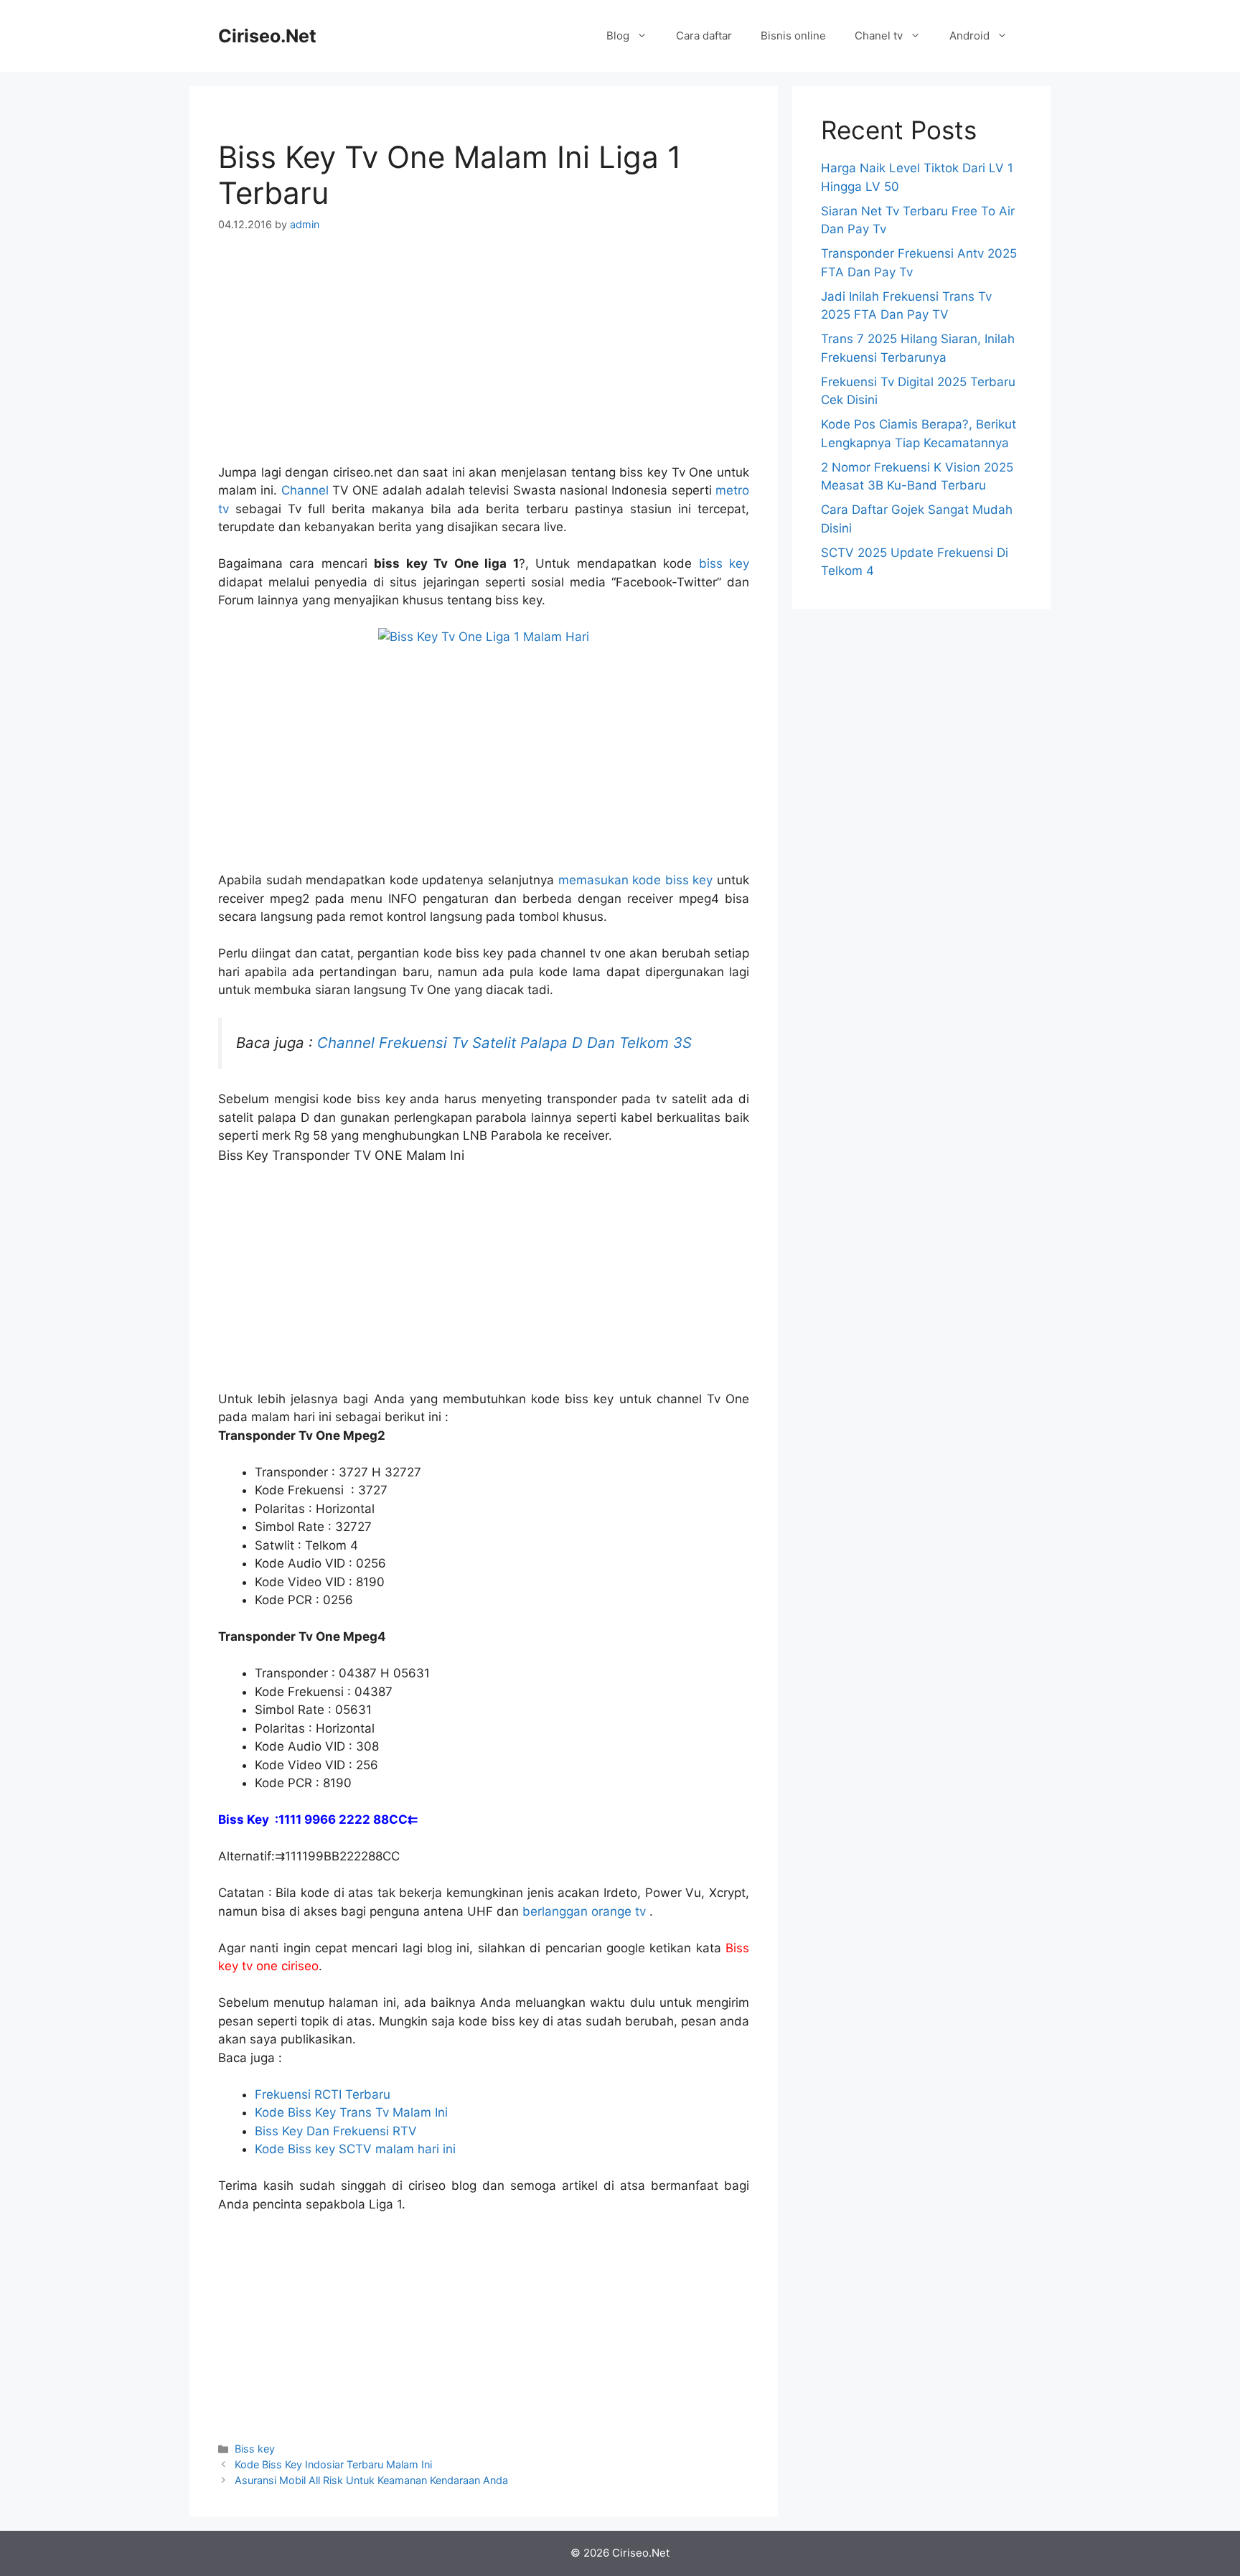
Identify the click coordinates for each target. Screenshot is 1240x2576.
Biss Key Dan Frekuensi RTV (336, 2131)
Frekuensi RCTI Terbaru (323, 2094)
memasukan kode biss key (636, 880)
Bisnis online (793, 36)
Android (969, 36)
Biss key (255, 2449)
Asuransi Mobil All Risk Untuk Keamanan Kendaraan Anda (371, 2480)
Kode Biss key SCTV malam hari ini (355, 2149)
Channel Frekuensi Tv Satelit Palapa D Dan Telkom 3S (504, 1043)
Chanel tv (879, 36)
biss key (720, 563)
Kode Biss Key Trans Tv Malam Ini (351, 2112)
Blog (618, 36)
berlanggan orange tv (586, 1911)
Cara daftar (704, 36)
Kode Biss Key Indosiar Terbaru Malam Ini (333, 2464)
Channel (305, 490)
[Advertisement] (484, 357)
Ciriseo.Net (267, 36)
